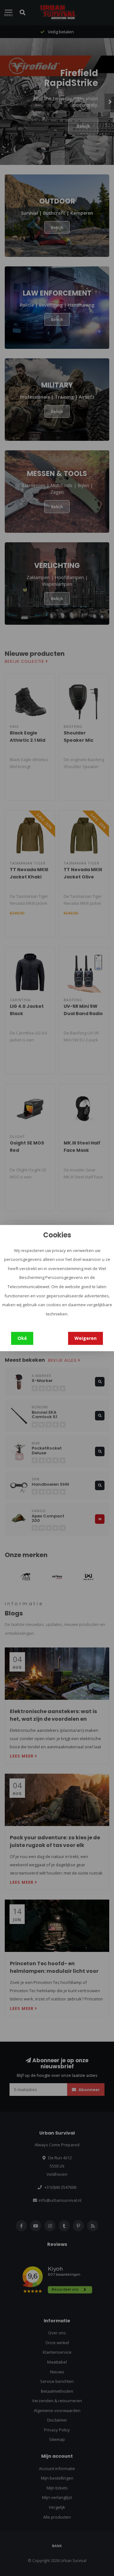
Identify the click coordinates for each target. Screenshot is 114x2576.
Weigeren (85, 1338)
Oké (22, 1338)
